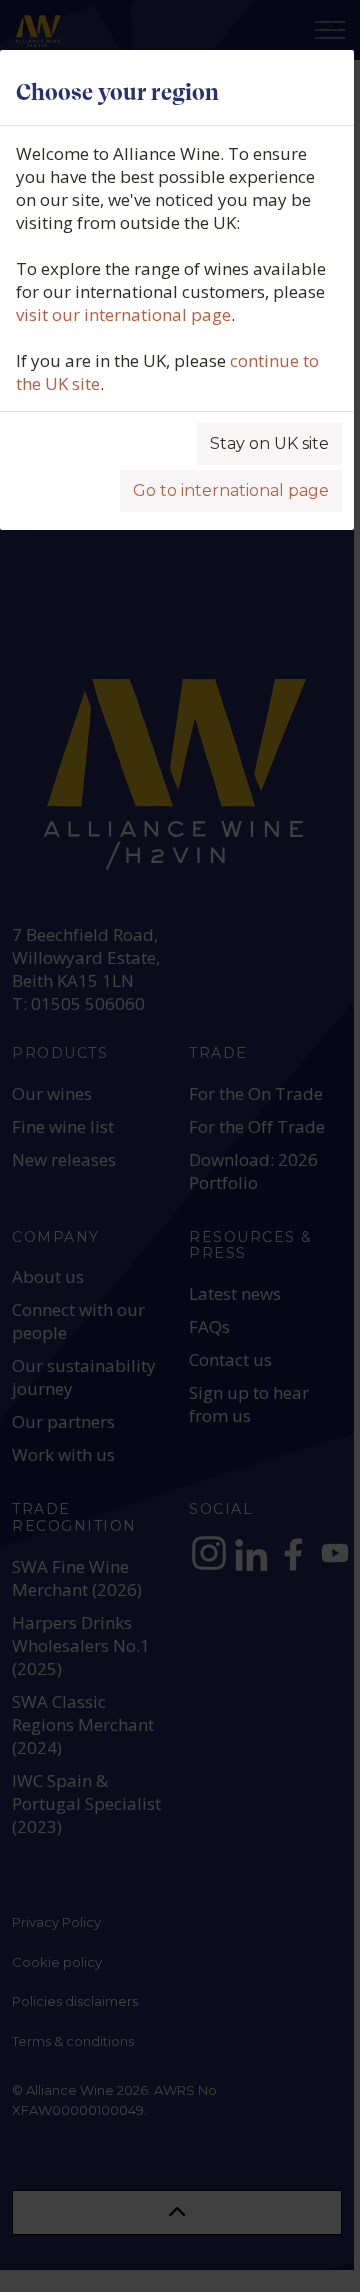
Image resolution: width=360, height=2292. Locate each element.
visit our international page (123, 314)
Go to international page (231, 490)
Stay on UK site (269, 443)
